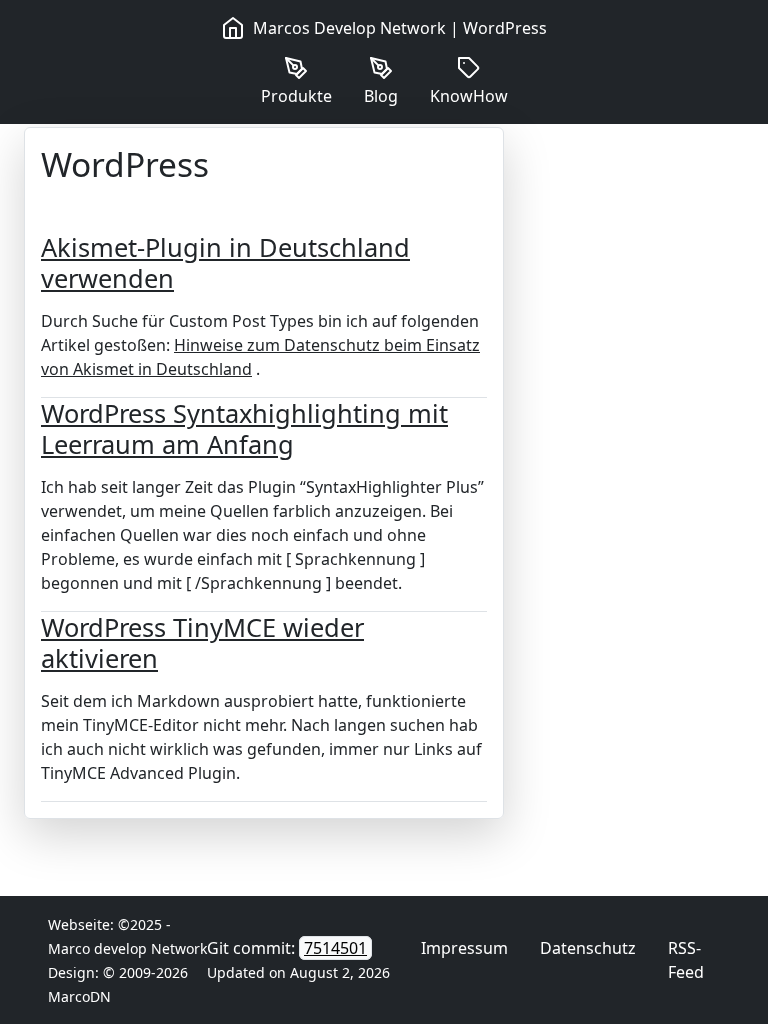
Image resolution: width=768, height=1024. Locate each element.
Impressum (464, 948)
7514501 (335, 948)
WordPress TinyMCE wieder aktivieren (202, 642)
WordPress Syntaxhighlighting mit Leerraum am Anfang (244, 428)
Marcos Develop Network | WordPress (400, 28)
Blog (381, 96)
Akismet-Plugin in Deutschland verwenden (225, 262)
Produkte (296, 96)
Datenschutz (588, 948)
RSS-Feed (686, 960)
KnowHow (469, 96)
